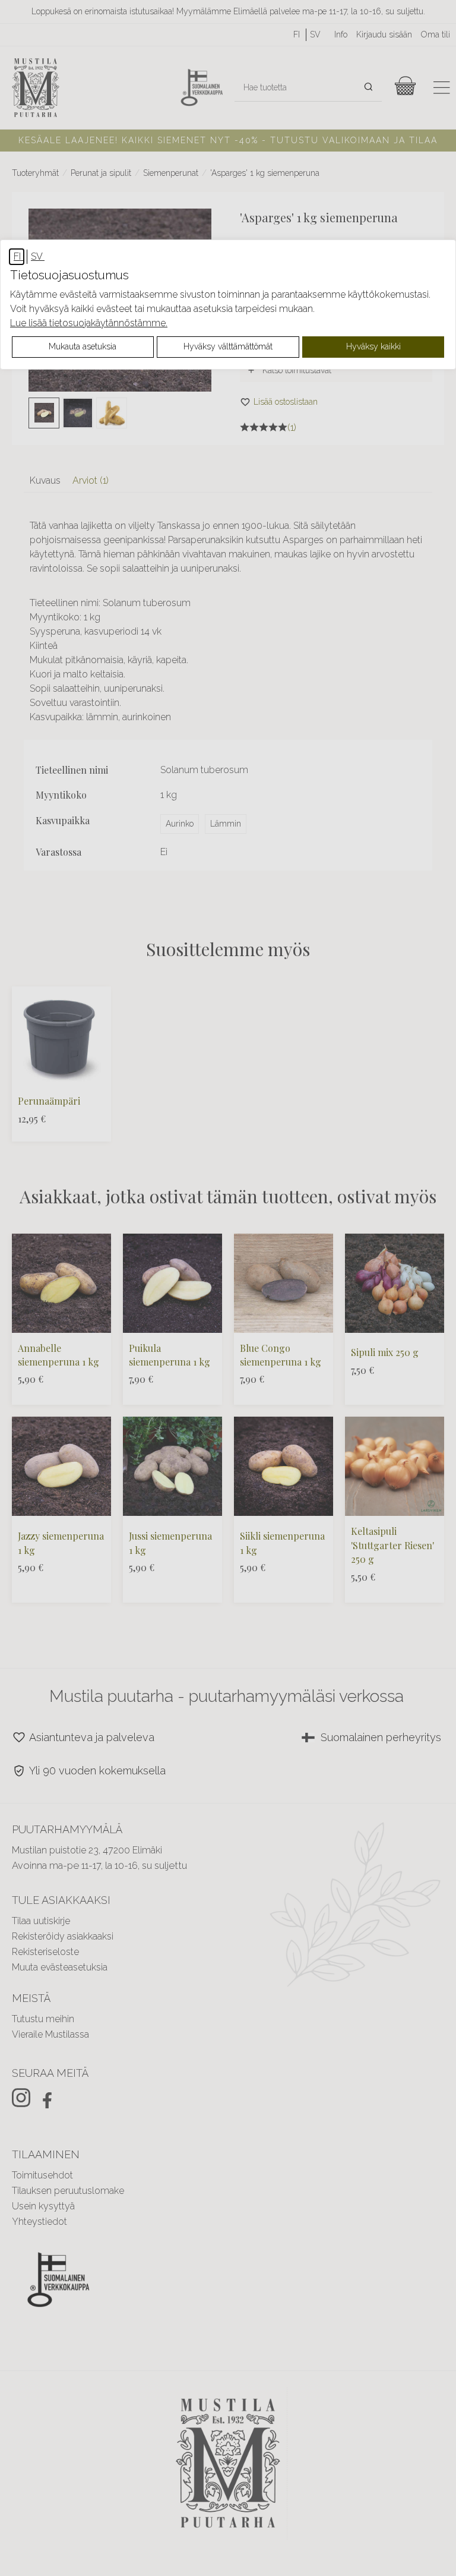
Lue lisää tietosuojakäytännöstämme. (89, 323)
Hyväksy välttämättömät (228, 346)
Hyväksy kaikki (373, 346)
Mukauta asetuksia (83, 346)
